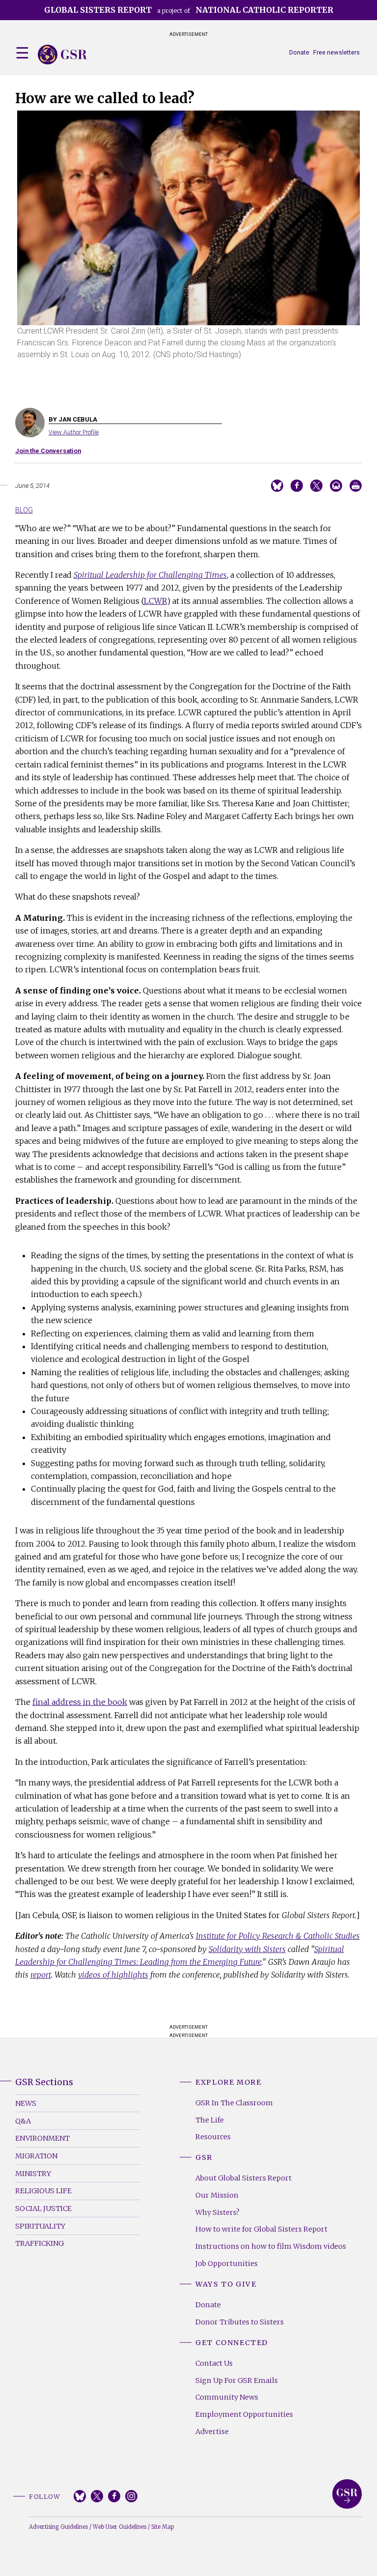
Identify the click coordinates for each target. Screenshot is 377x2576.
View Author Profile (74, 432)
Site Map (162, 2527)
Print (356, 486)
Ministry (33, 2174)
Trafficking (40, 2243)
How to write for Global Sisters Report (261, 2229)
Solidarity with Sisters (247, 1949)
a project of (189, 10)
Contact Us (214, 2363)
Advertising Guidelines (58, 2527)
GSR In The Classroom (234, 2103)
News (26, 2103)
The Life (210, 2120)
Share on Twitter (316, 486)
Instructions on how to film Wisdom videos (271, 2246)
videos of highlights (113, 1975)
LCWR (155, 601)
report (41, 1975)
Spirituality (40, 2226)
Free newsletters (337, 52)
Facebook (114, 2496)
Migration (36, 2156)
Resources (213, 2137)
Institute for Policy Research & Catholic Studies (278, 1936)
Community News (227, 2397)
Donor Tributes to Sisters (240, 2322)
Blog (24, 510)
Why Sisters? (217, 2212)
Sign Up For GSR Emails (237, 2380)
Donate (299, 52)
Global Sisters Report (347, 2494)
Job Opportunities (227, 2264)
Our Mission (217, 2195)
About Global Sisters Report (243, 2178)
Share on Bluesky (277, 486)
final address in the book (80, 1702)
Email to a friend (336, 486)
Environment (42, 2138)
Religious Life (43, 2191)
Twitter (97, 2496)
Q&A (23, 2121)
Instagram (131, 2496)
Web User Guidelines (120, 2527)
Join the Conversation (48, 451)
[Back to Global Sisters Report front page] (62, 55)
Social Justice (43, 2208)
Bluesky (80, 2496)
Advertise (212, 2432)
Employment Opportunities (244, 2414)
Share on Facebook (297, 486)
